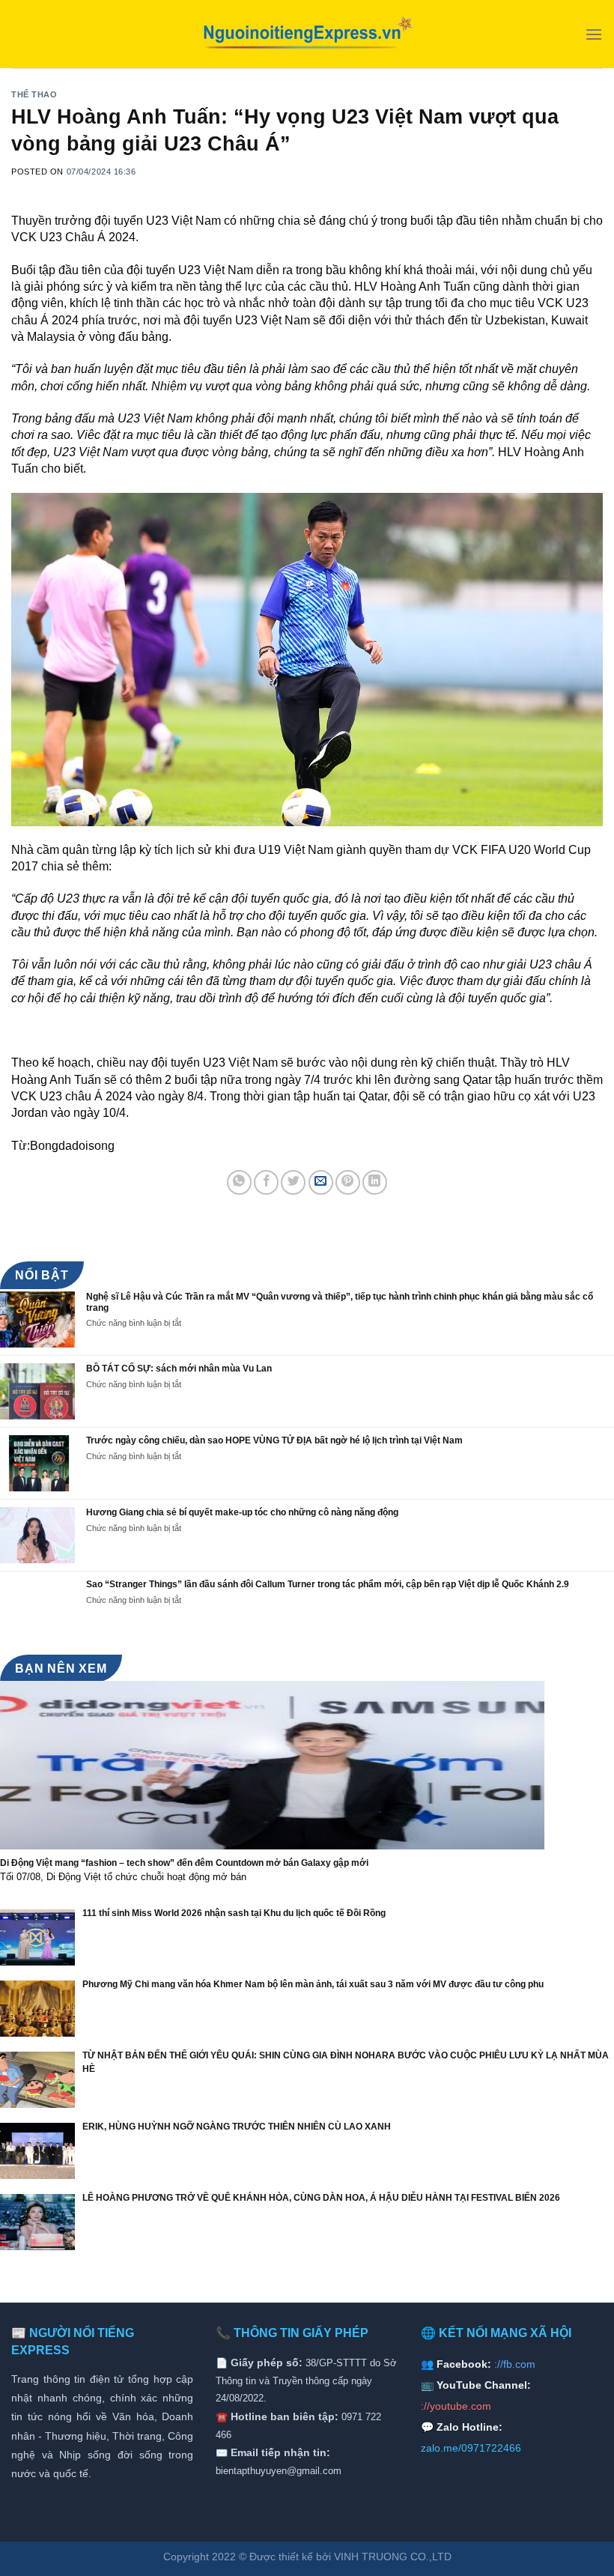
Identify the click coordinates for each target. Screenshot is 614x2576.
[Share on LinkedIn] (375, 1182)
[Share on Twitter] (293, 1182)
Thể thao (34, 94)
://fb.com (515, 2364)
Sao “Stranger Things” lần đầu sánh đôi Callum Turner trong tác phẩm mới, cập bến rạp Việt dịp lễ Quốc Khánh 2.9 (328, 1584)
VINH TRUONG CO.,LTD (393, 2557)
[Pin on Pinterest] (348, 1182)
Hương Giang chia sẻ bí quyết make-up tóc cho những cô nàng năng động (242, 1512)
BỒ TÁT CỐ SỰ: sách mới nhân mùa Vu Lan (179, 1369)
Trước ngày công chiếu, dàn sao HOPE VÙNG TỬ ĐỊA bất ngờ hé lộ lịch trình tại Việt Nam (274, 1440)
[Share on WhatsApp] (239, 1182)
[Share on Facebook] (266, 1182)
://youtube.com (456, 2406)
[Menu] (594, 34)
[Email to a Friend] (321, 1182)
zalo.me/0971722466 (471, 2448)
